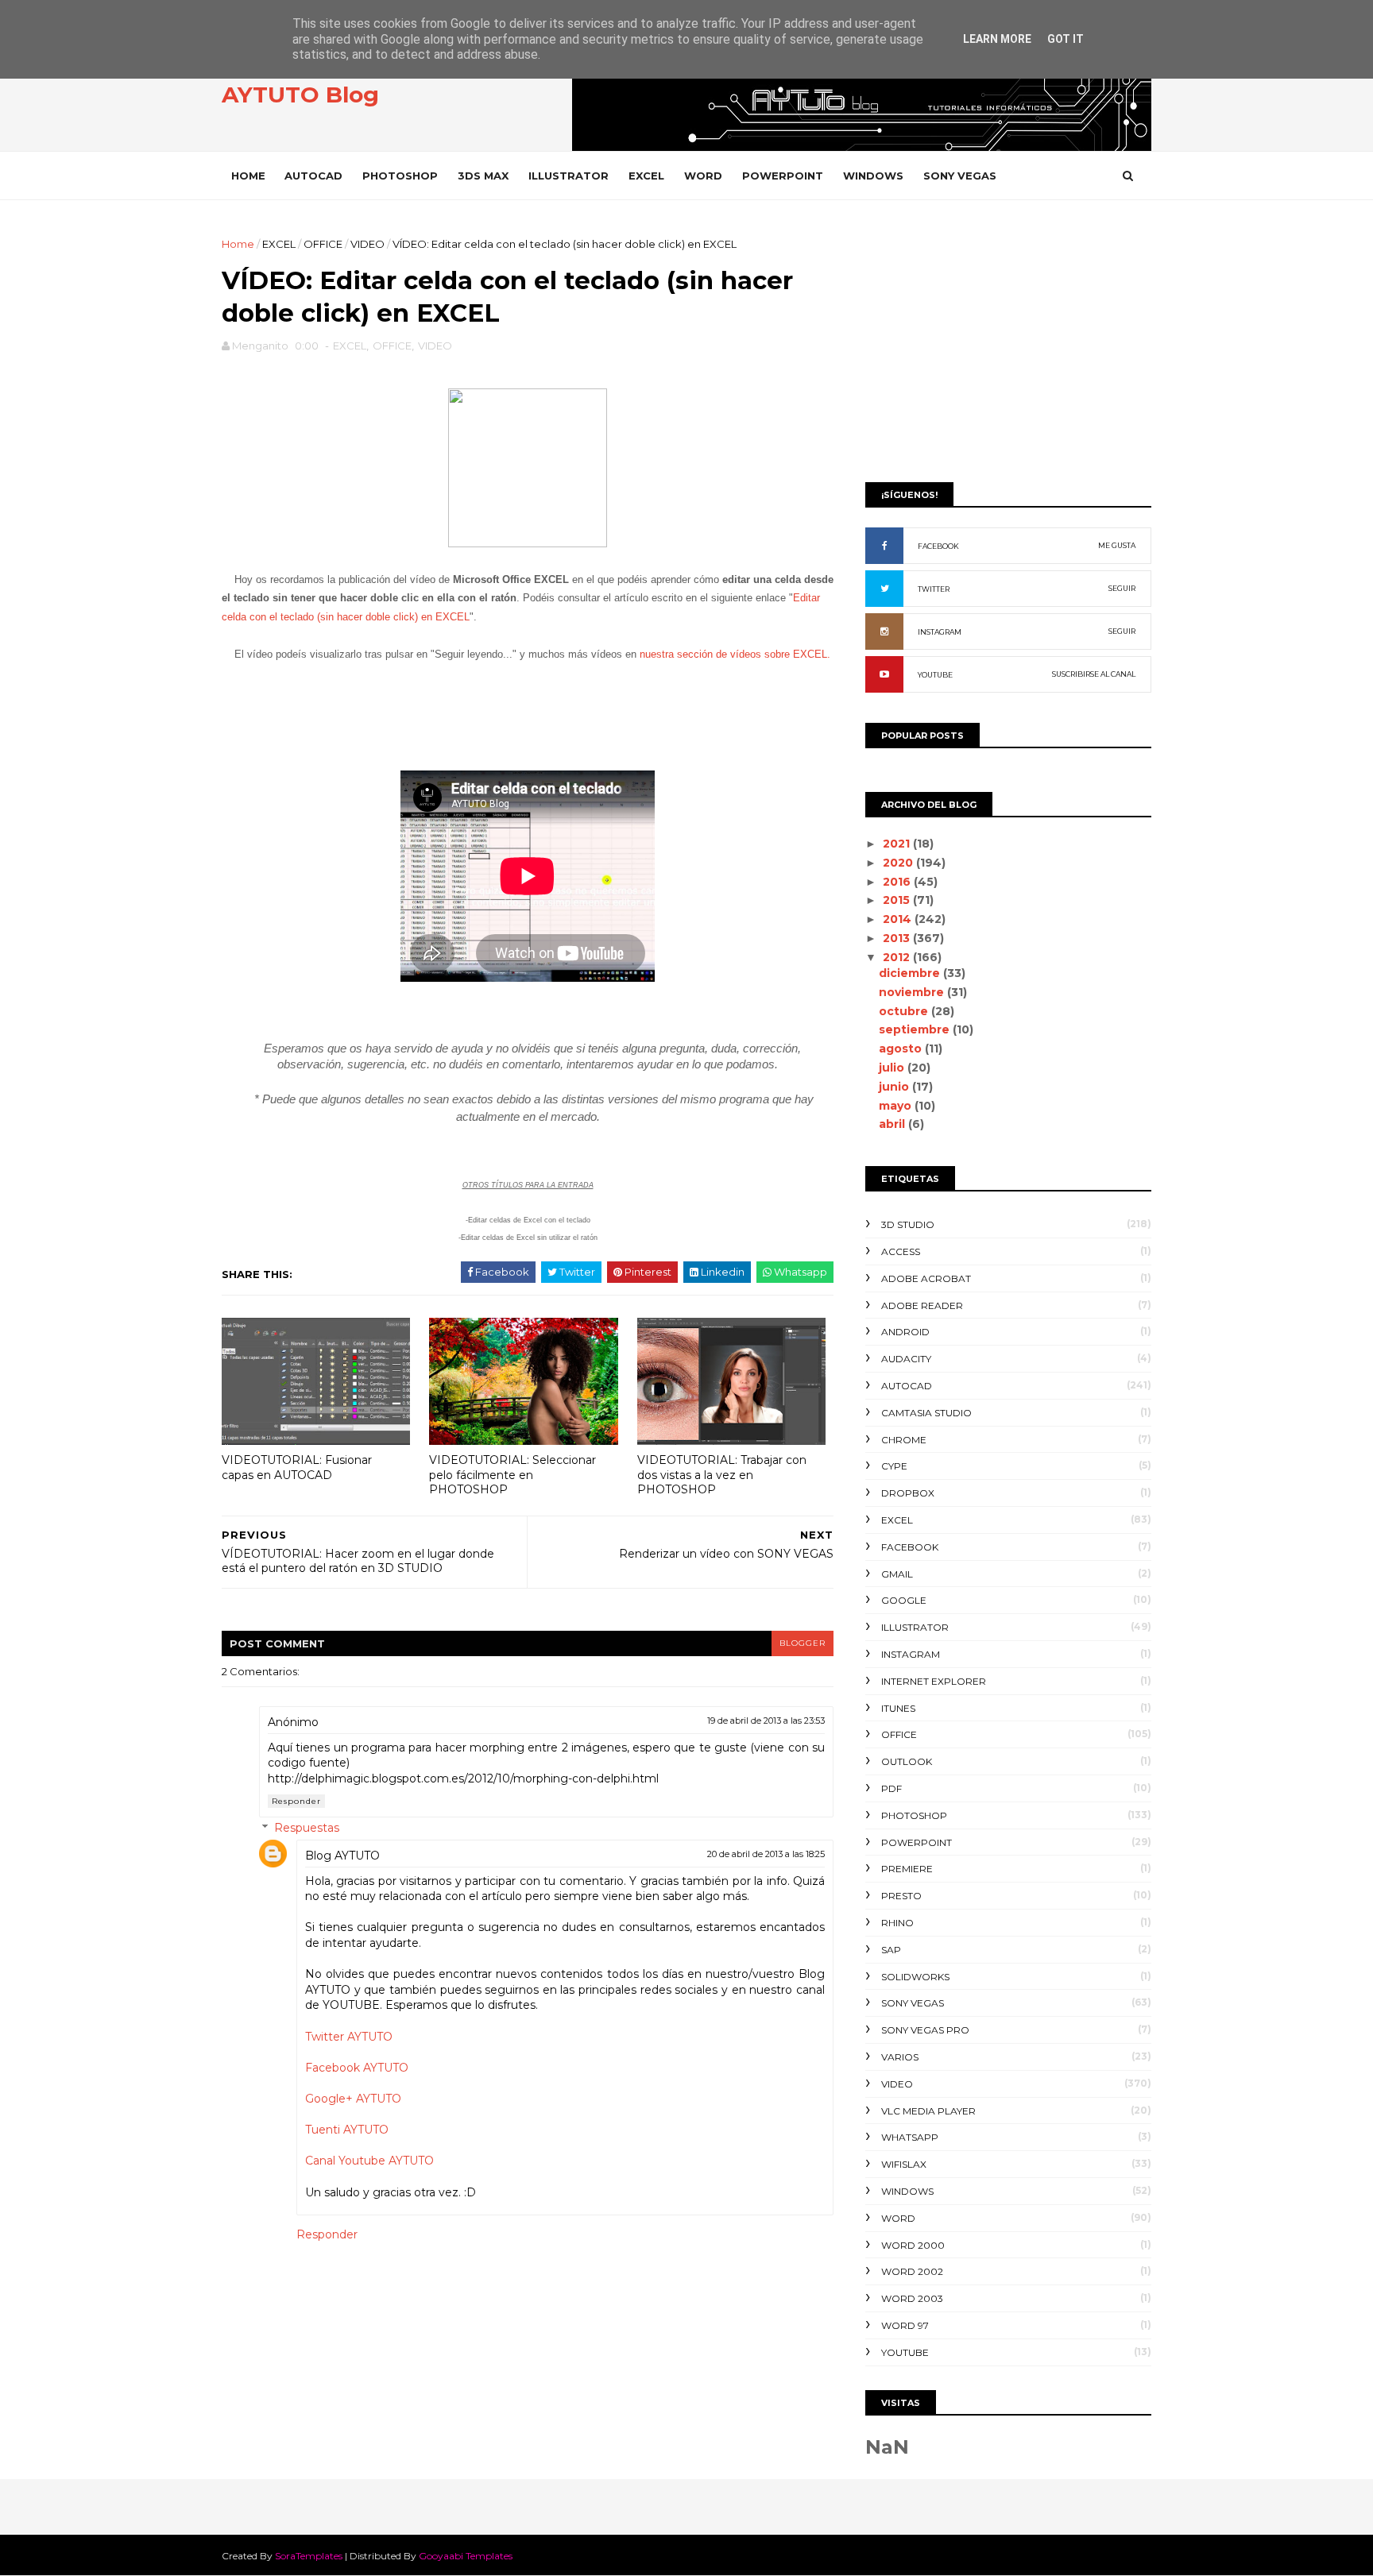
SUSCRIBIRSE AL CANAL (1094, 674)
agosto (902, 1049)
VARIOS (900, 2057)
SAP (891, 1950)
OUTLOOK (907, 1761)
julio (893, 1068)
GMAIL (897, 1574)
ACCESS (901, 1251)
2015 (898, 900)
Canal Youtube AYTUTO (369, 2161)
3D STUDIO (908, 1224)
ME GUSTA (1117, 545)
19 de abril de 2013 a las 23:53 (766, 1721)
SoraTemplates (309, 2556)
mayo (897, 1106)
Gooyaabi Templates (466, 2556)
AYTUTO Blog (300, 95)
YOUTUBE (935, 675)
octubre (905, 1011)
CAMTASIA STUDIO (926, 1413)
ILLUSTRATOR (569, 176)
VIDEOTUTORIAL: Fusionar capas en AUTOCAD (297, 1468)
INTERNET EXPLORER (934, 1681)
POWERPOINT (783, 176)
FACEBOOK (938, 546)
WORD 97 (905, 2325)
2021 (898, 844)
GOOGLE (904, 1600)
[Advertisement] (1008, 347)
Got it (1066, 39)
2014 (899, 919)
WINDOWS (873, 176)
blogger (803, 1643)
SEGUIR (1122, 588)
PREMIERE (907, 1869)
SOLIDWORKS (915, 1977)
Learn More (997, 39)
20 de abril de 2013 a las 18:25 (766, 1854)
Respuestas (307, 1828)
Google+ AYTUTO (353, 2099)
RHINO (897, 1923)
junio (895, 1087)
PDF (891, 1788)
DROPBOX (908, 1493)
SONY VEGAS (960, 176)
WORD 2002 (912, 2271)
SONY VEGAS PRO (925, 2030)
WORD (703, 176)
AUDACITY (906, 1359)
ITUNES (898, 1708)
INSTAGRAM (940, 632)
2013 (898, 938)
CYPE (894, 1466)
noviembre (913, 992)
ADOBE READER (922, 1305)
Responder (296, 1801)
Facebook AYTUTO (357, 2068)
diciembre (911, 973)
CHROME (904, 1440)
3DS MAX (483, 176)
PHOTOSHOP (400, 176)
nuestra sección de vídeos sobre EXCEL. (735, 654)
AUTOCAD (313, 176)
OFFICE (323, 244)
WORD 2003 (912, 2298)
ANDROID (905, 1332)
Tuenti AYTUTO (347, 2130)
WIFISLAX (904, 2164)
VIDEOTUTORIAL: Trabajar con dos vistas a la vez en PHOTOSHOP (722, 1475)
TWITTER (934, 589)
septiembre (916, 1029)
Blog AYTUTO (342, 1856)
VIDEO (367, 244)
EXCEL (646, 176)
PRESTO (901, 1896)
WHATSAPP (910, 2137)
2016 (898, 882)
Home (248, 176)
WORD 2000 (913, 2245)
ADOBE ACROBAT (926, 1278)
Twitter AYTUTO (349, 2037)
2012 (898, 957)
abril (893, 1124)
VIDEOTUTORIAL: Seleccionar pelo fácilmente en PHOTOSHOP (512, 1475)
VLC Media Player (928, 2111)
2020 (899, 863)
